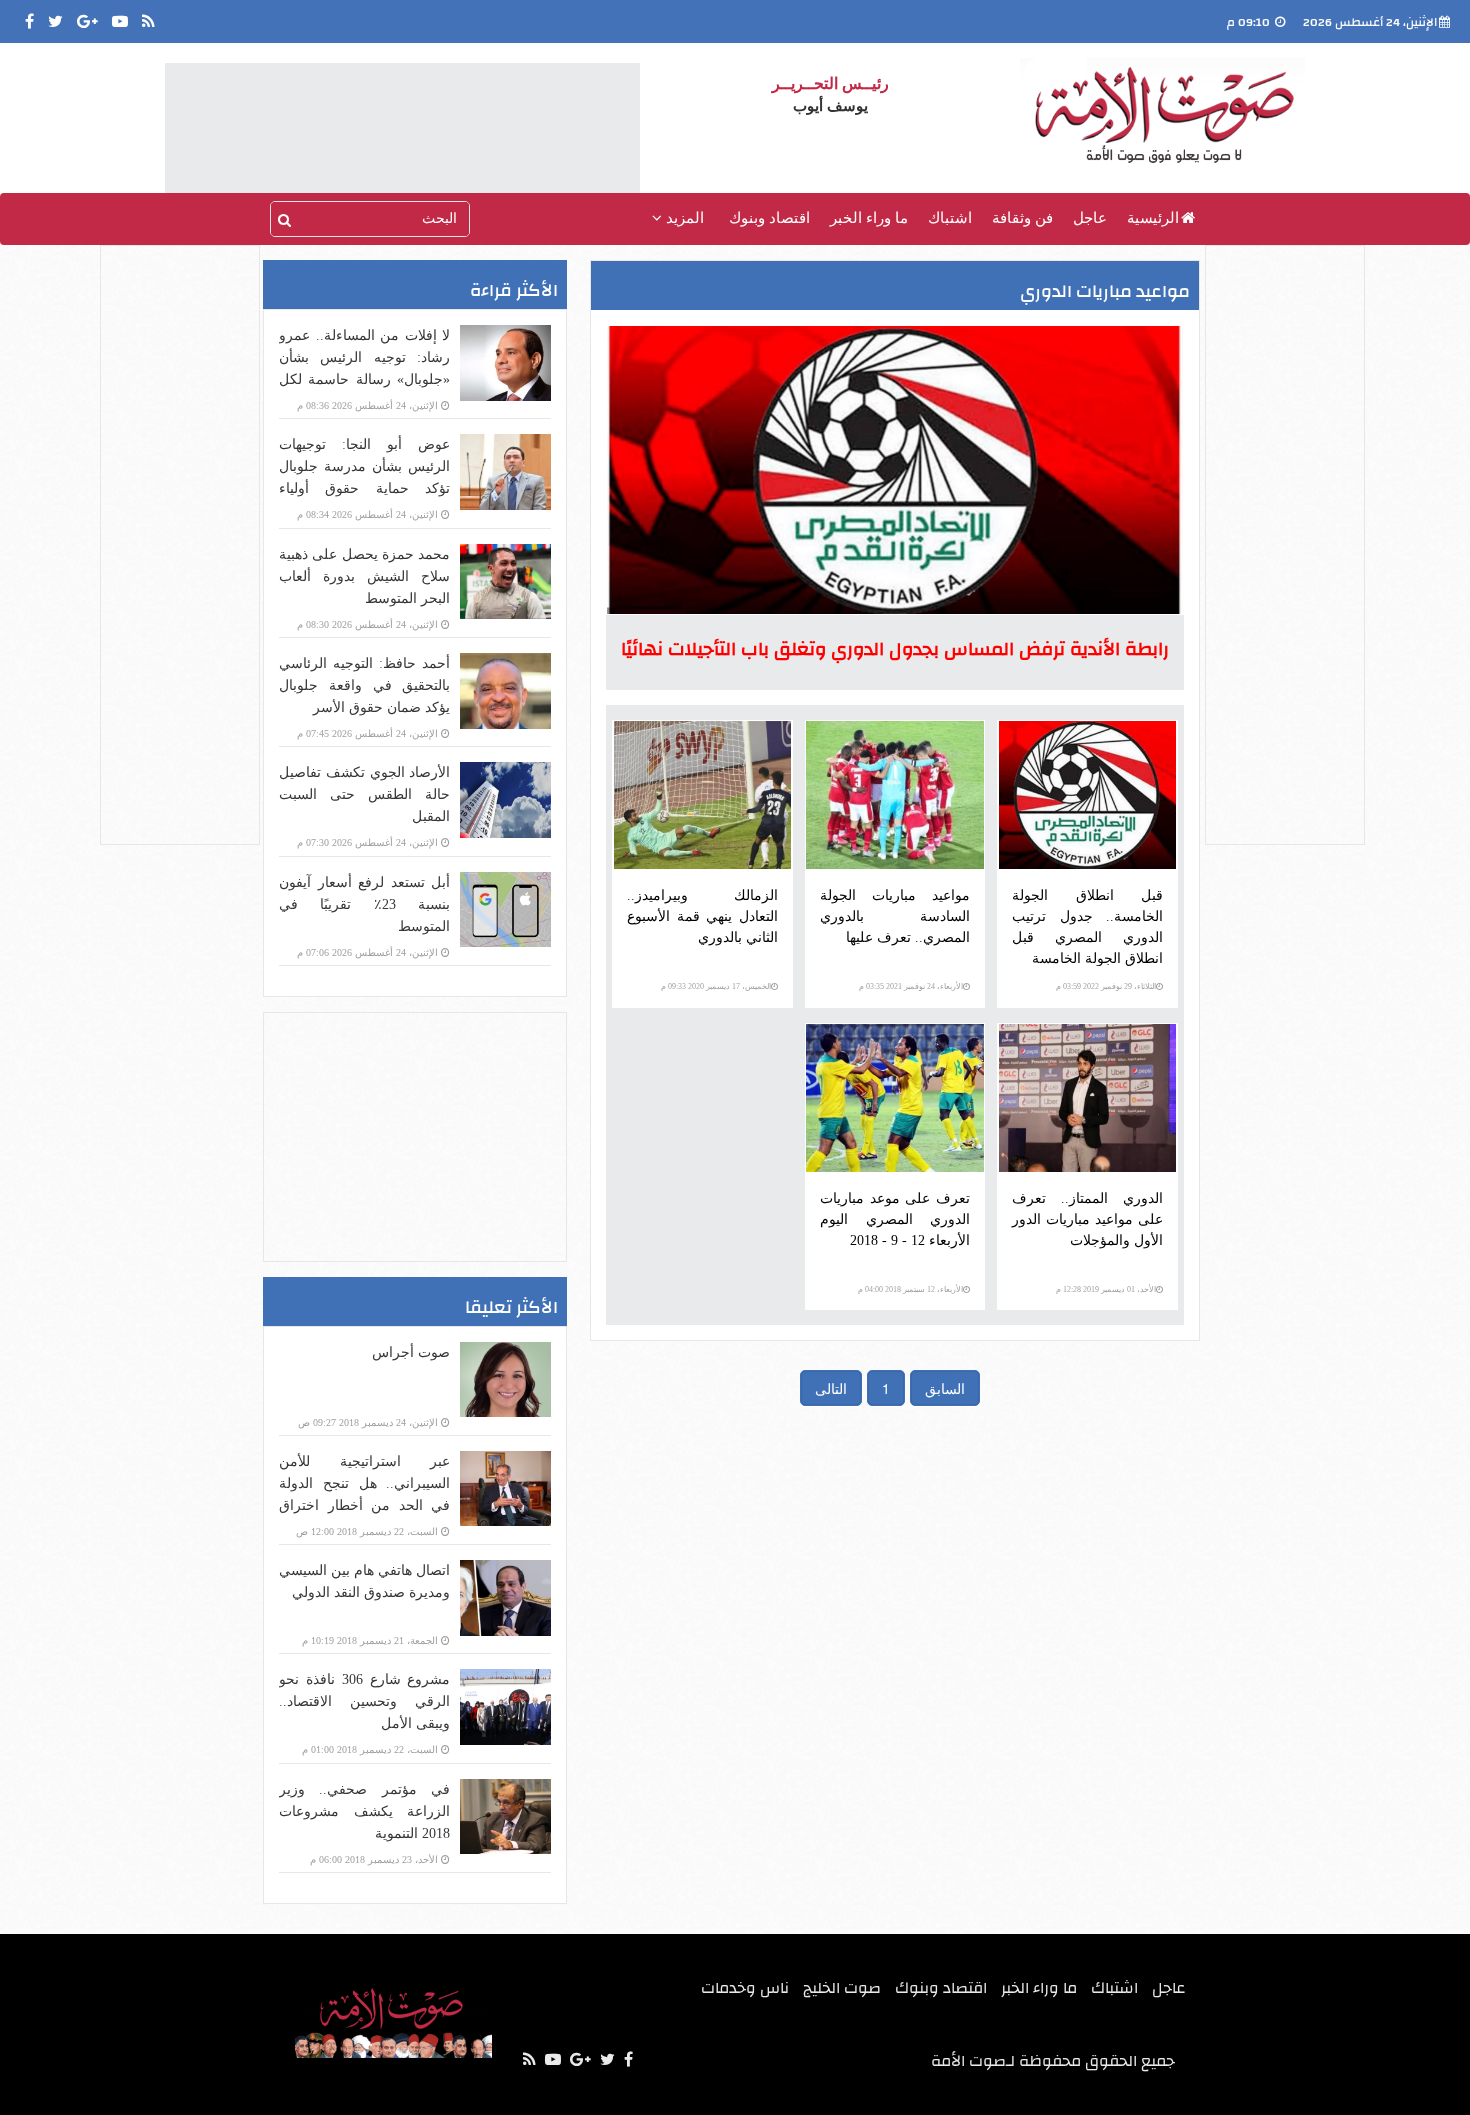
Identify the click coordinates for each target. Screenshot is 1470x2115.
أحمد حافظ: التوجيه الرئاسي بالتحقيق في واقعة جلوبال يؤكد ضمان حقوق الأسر (364, 685)
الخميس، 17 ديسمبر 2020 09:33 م (716, 986)
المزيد (683, 218)
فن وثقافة (1022, 218)
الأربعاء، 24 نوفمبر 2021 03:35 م (911, 986)
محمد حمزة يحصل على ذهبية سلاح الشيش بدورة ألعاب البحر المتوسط (364, 576)
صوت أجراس (411, 1352)
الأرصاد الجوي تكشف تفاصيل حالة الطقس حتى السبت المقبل (364, 794)
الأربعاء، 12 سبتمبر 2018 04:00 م (910, 1289)
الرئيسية (1153, 218)
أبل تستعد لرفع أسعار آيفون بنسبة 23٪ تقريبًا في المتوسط (364, 904)
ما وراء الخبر (869, 218)
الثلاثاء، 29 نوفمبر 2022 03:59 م (1106, 986)
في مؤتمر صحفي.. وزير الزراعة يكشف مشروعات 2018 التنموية (364, 1811)
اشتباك (950, 218)
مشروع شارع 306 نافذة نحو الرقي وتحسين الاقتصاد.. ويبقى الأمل (364, 1701)
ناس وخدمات (745, 1988)
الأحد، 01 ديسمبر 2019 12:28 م (1106, 1289)
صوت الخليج (842, 1988)
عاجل (1090, 218)
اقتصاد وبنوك (769, 218)
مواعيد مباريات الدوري (1105, 291)
